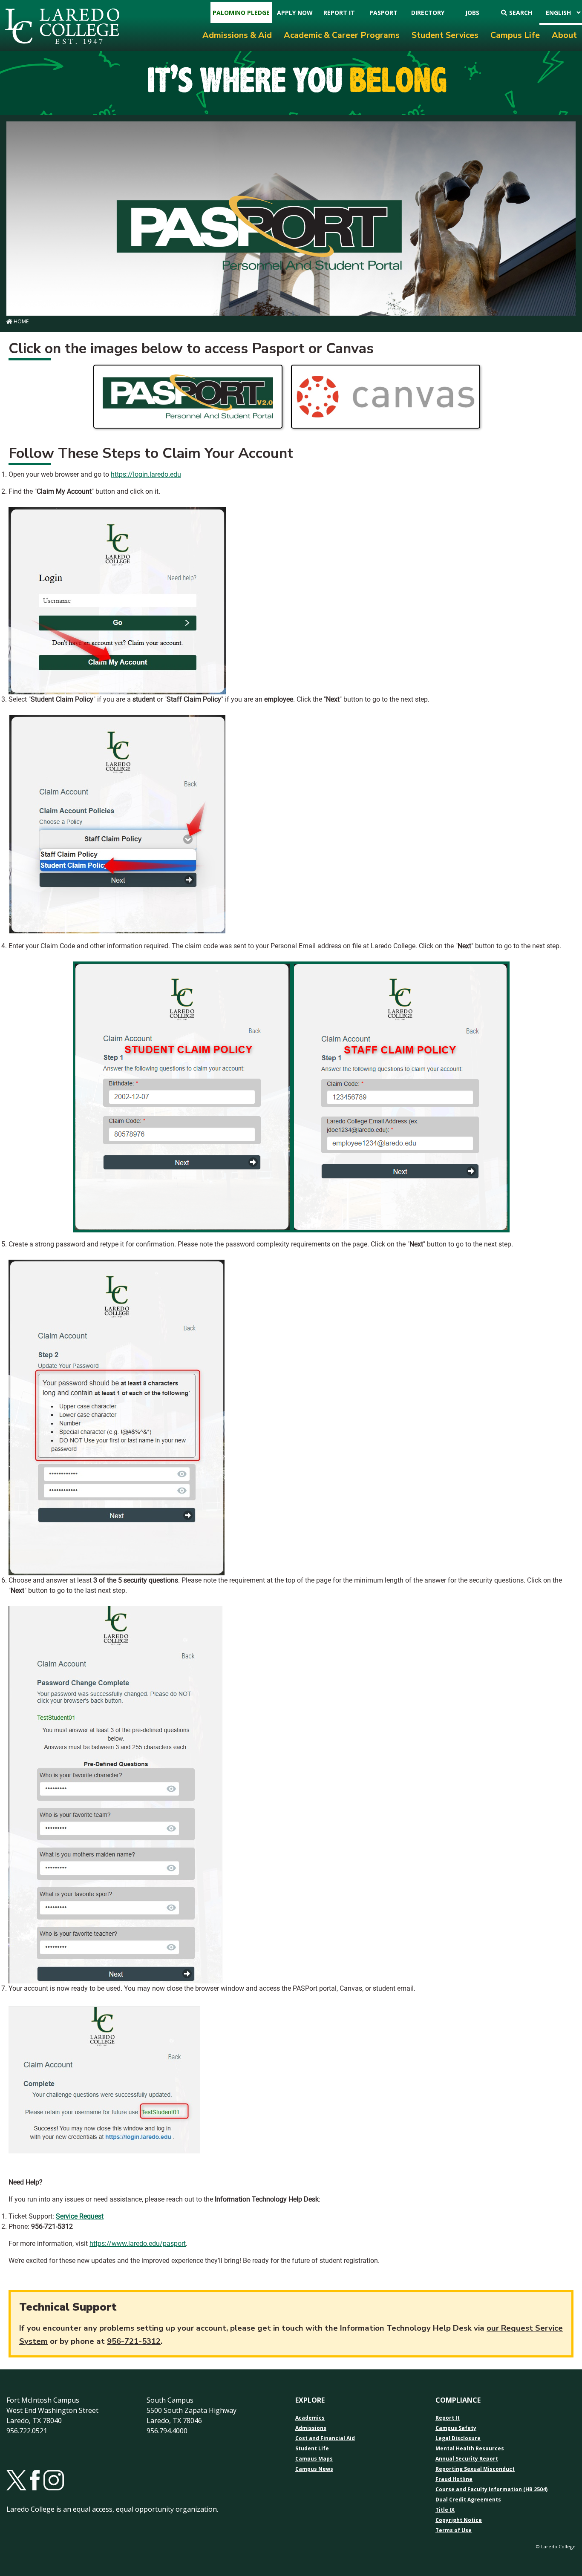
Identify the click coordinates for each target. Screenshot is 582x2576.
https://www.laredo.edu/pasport (138, 2244)
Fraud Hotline (454, 2479)
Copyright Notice (459, 2520)
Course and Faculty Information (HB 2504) (491, 2490)
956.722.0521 (27, 2431)
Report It (448, 2418)
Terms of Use (454, 2530)
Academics (310, 2418)
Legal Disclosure (458, 2438)
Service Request (80, 2216)
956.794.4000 (167, 2431)
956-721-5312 (134, 2341)
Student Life (312, 2449)
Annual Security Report (467, 2459)
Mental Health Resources (470, 2449)
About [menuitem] (564, 35)
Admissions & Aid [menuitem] (237, 35)
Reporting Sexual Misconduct (475, 2469)
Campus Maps (314, 2459)
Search (521, 13)
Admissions (311, 2428)
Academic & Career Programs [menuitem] (342, 35)
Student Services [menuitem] (445, 35)
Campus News (314, 2469)
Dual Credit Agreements (468, 2500)
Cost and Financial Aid (325, 2438)
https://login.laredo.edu (146, 474)
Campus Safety (456, 2428)
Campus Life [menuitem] (515, 35)
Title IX (445, 2510)
